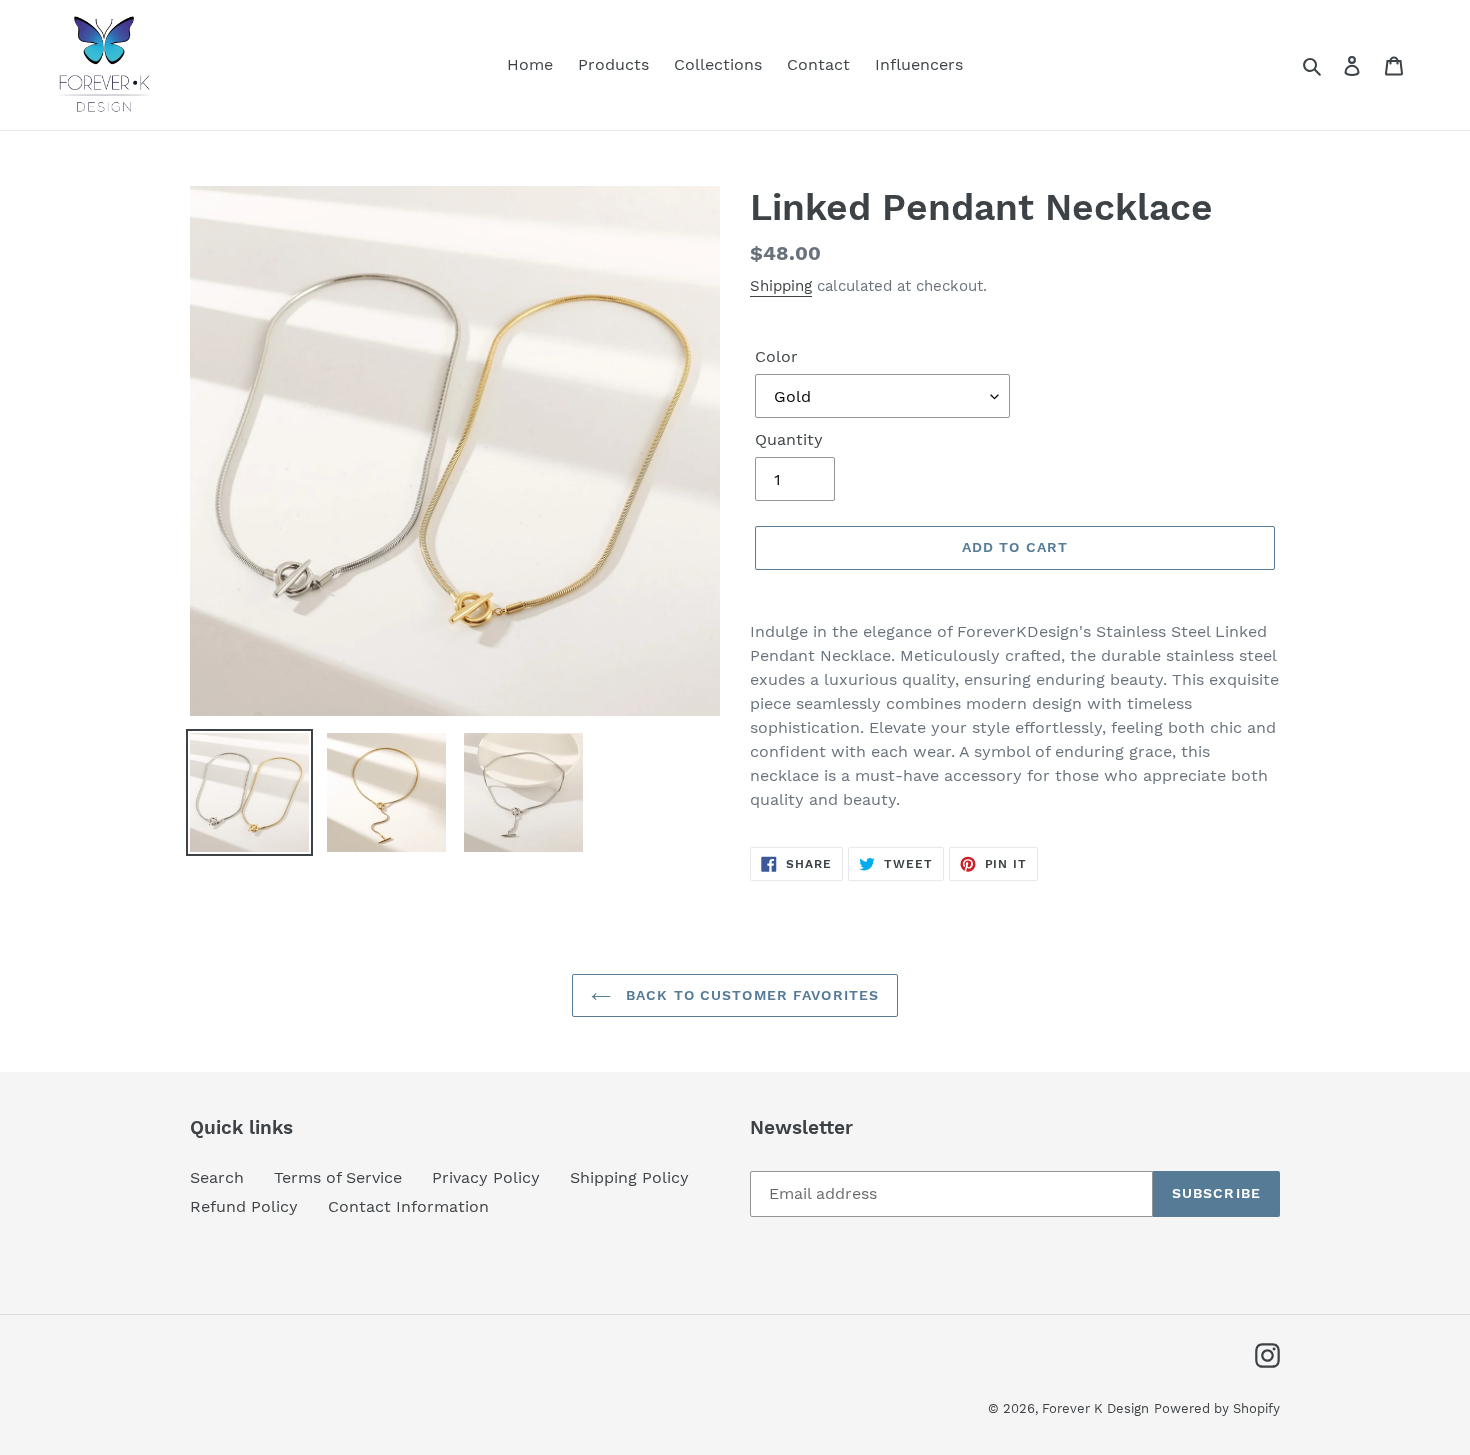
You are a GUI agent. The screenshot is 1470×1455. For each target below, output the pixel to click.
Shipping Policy (629, 1177)
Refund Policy (244, 1206)
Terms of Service (338, 1177)
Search (217, 1177)
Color (776, 356)
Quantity (789, 439)
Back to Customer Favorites (750, 995)
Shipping (781, 286)
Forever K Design (1095, 1408)
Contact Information (408, 1206)
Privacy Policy (486, 1177)
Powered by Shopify (1217, 1408)
